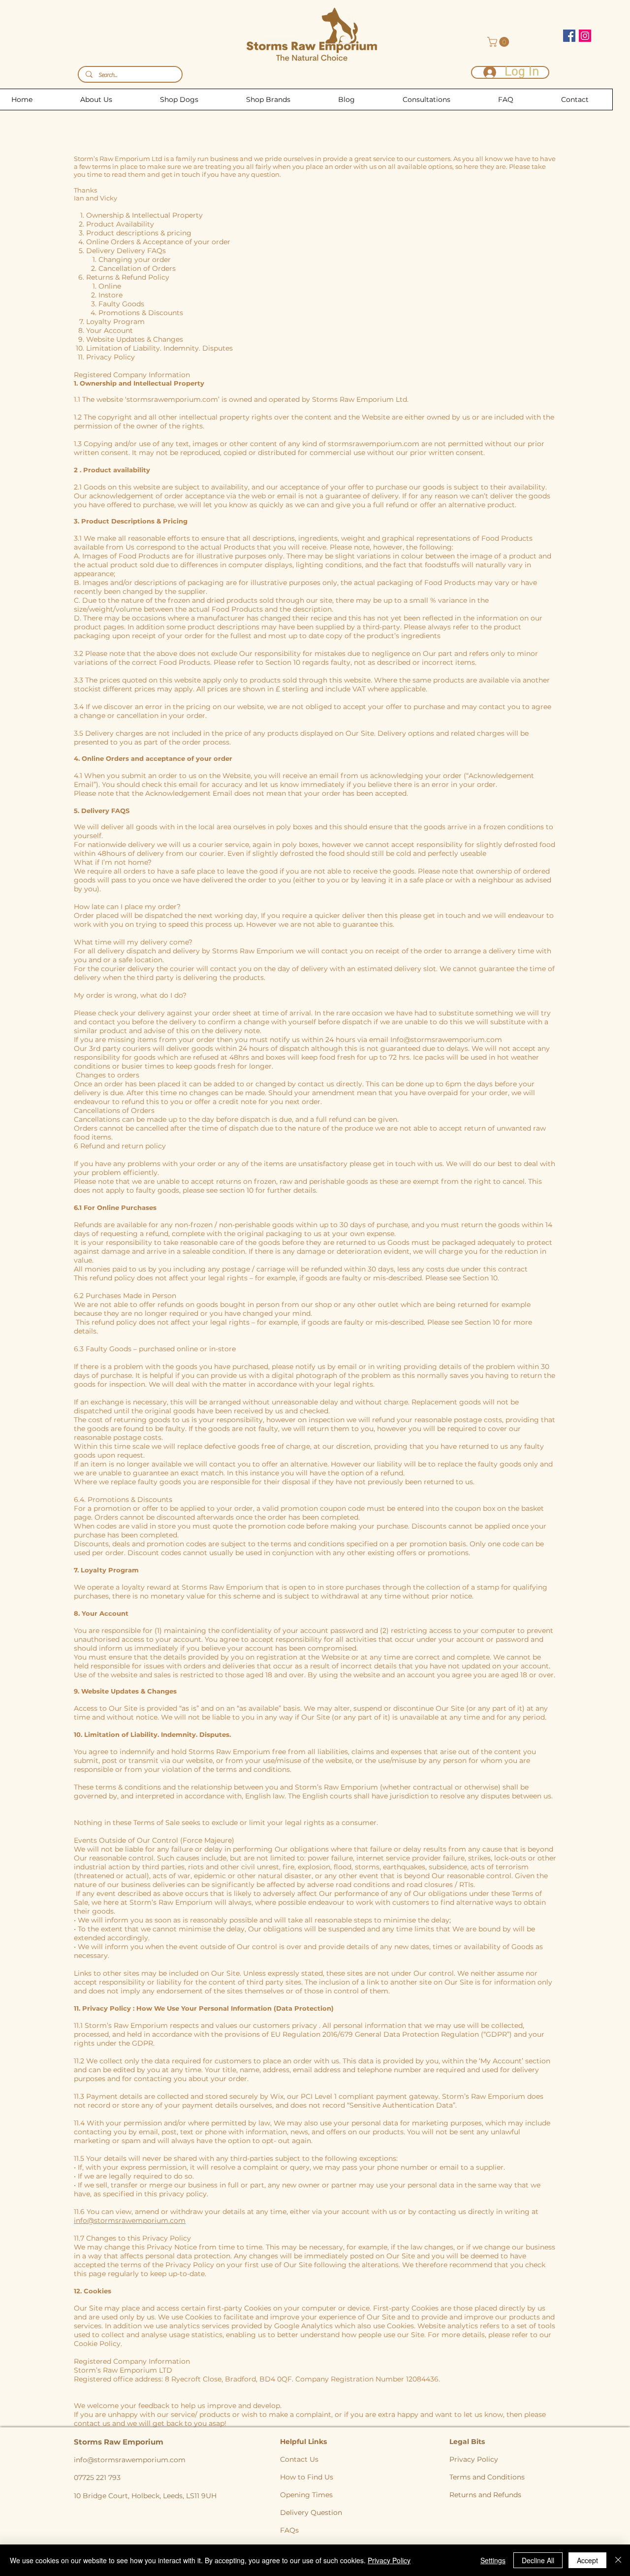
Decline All (538, 2560)
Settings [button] (493, 2560)
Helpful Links (304, 2442)
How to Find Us (307, 2477)
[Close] (618, 2560)
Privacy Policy (474, 2459)
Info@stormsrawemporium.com (446, 1040)
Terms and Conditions (487, 2477)
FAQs (289, 2530)
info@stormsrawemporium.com (130, 2220)
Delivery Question (311, 2512)
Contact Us (299, 2459)
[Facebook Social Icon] (569, 36)
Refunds (507, 2495)
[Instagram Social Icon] (585, 36)
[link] (499, 42)
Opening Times (306, 2495)
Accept (587, 2560)
